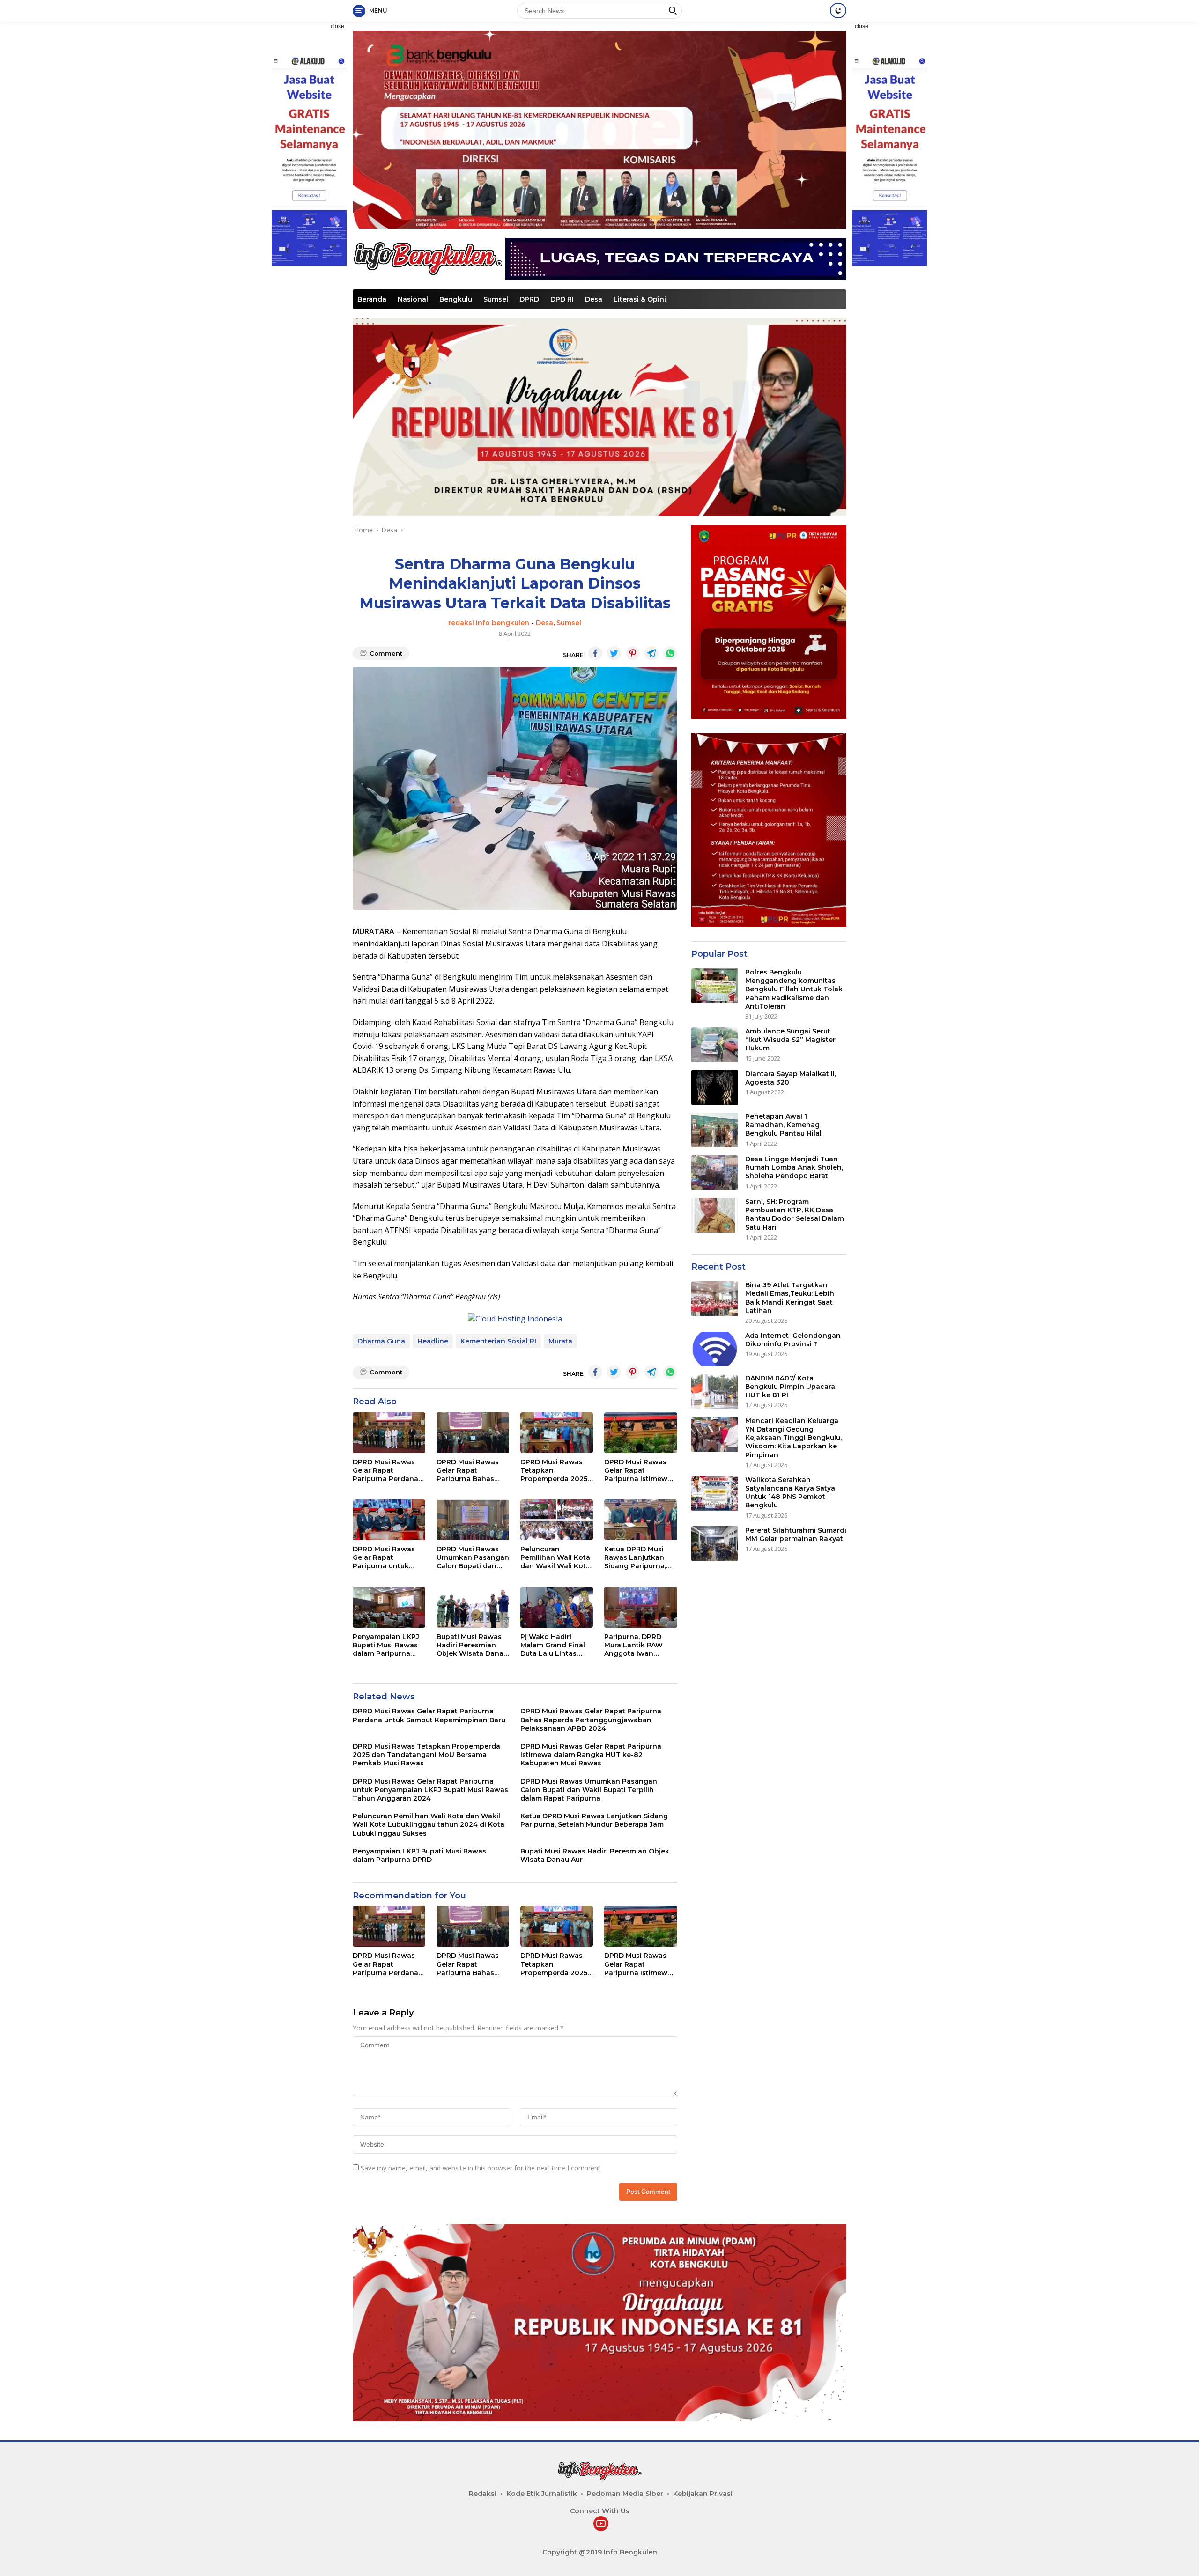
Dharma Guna (381, 1341)
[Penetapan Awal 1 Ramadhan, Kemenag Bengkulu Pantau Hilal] (715, 1130)
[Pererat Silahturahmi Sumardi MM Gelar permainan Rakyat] (715, 1544)
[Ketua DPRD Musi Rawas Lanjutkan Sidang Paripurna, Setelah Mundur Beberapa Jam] (640, 1520)
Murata (560, 1341)
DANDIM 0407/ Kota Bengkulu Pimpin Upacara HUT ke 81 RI (790, 1387)
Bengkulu (456, 299)
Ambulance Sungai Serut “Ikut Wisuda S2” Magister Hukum (790, 1040)
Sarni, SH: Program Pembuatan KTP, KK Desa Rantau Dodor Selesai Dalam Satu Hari (795, 1215)
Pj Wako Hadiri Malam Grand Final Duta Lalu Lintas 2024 (553, 1645)
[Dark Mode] (838, 11)
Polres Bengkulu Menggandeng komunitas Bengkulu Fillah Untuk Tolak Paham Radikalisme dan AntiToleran (794, 990)
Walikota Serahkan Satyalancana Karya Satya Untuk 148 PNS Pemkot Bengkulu (790, 1493)
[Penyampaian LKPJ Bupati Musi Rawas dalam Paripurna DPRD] (389, 1607)
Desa (594, 299)
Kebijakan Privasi (703, 2494)
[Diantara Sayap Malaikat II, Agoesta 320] (715, 1088)
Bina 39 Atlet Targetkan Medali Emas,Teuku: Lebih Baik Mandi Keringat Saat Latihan (790, 1298)
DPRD (529, 299)
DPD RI (562, 299)
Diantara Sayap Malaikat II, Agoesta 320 (791, 1078)
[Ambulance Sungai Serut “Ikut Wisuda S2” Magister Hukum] (715, 1045)
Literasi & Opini (640, 299)
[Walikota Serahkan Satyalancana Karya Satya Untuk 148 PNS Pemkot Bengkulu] (715, 1494)
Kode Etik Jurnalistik (542, 2494)
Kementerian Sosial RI (498, 1341)
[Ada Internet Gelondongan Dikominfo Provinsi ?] (715, 1349)
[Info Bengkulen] (428, 258)
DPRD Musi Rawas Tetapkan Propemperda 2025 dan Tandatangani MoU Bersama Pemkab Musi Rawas (556, 1471)
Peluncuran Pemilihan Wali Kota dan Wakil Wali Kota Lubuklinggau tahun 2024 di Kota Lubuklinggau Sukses (555, 1558)
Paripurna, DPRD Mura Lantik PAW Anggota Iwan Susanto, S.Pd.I (633, 1645)
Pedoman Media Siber (625, 2494)
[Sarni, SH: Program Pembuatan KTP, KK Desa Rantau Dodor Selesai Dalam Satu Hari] (715, 1215)
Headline (433, 1341)
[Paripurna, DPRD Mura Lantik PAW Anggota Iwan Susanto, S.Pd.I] (640, 1607)
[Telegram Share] (651, 653)
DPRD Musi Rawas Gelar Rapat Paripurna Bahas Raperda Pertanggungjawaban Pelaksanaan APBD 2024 (473, 1471)
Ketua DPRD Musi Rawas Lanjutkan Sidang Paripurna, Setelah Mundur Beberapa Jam (635, 1558)
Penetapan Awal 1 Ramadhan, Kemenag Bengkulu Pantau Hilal (783, 1125)
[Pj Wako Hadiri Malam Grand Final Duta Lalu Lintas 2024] (557, 1607)
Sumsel (496, 299)
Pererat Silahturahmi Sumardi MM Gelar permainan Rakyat (796, 1535)
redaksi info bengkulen (489, 623)
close (337, 26)
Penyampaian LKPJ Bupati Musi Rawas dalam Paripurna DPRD (386, 1645)
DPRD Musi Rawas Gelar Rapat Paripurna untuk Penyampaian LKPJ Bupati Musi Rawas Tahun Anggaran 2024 (386, 1558)
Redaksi (483, 2494)
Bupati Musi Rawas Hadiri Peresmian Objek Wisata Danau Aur (472, 1645)
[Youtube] (601, 2524)
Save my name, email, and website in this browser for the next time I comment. (481, 2168)
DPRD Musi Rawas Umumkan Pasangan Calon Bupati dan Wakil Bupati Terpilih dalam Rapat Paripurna (473, 1558)
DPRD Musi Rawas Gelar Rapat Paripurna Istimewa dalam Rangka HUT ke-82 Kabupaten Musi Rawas (638, 1471)
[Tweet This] (614, 653)
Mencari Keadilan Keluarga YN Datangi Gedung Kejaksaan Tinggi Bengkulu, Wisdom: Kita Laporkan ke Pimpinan (793, 1438)
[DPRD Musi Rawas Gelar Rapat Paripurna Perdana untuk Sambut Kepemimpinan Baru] (389, 1433)
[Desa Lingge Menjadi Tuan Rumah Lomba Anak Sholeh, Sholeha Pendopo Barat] (715, 1173)
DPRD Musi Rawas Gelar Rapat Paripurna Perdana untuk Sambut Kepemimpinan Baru (388, 1471)
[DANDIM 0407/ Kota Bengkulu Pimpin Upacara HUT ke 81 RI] (715, 1392)
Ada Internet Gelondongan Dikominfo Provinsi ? (793, 1340)
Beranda (372, 299)
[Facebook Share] (595, 653)
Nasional (413, 299)
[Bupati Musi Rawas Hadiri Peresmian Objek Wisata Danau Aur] (473, 1607)
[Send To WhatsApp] (670, 653)
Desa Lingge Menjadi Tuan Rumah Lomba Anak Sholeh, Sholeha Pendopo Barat (794, 1168)
